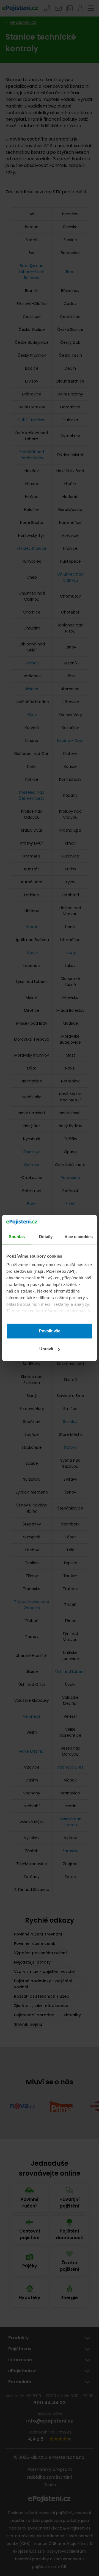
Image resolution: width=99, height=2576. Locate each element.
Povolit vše (50, 1331)
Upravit (46, 1349)
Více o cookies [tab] (79, 1237)
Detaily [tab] (46, 1237)
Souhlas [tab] (17, 1237)
